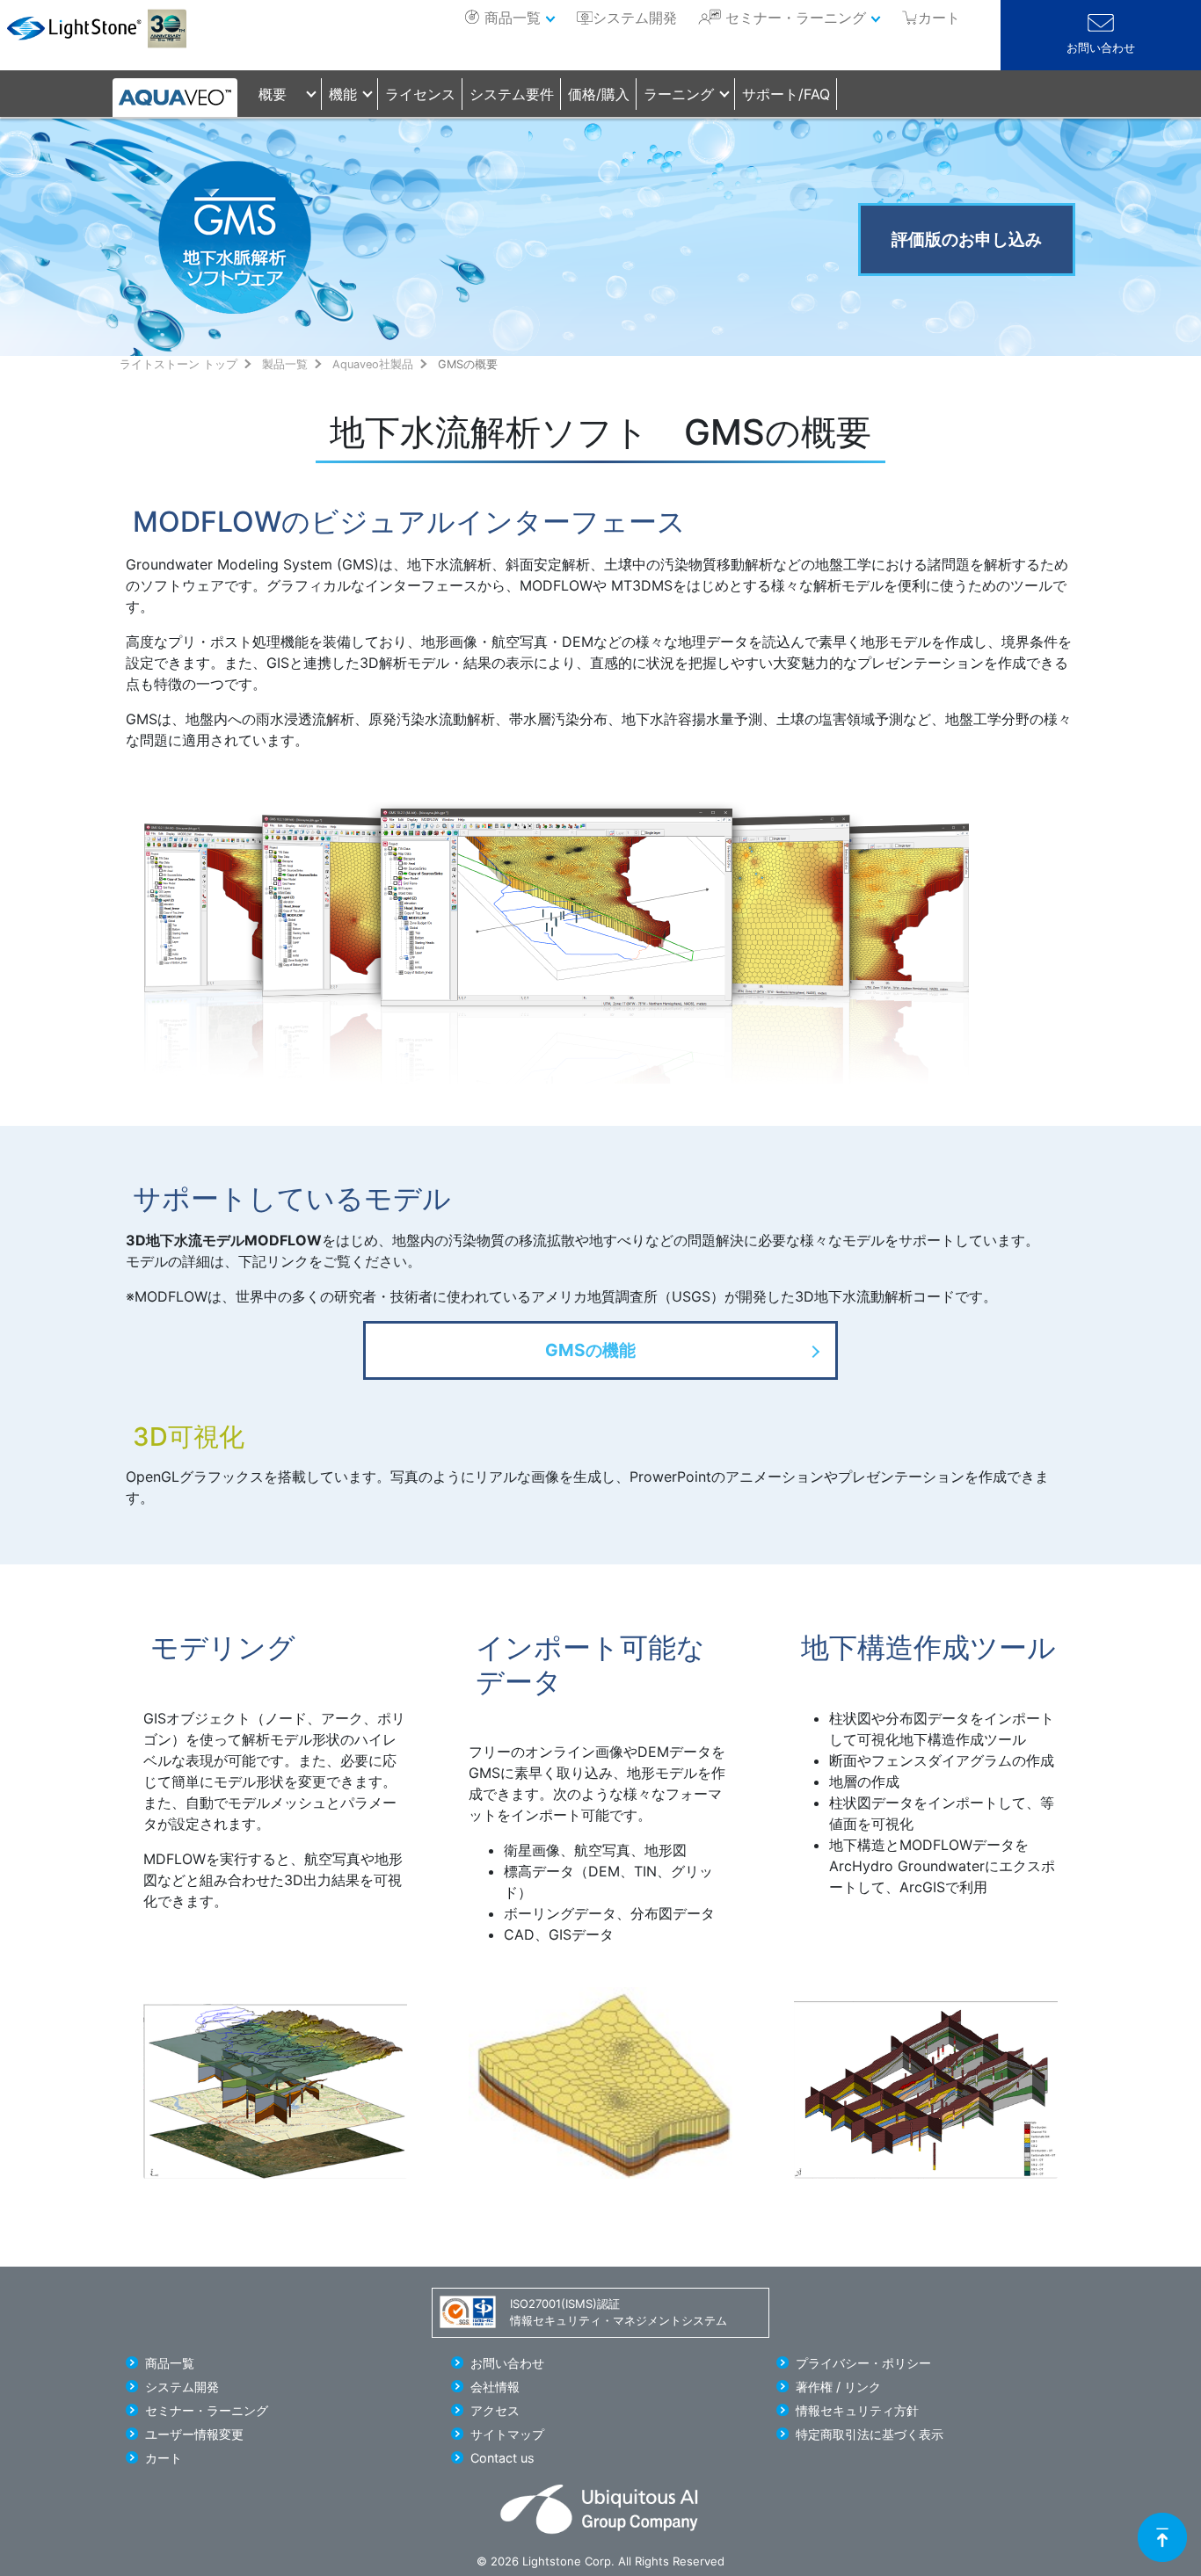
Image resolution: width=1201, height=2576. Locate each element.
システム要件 (512, 94)
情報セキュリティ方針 (857, 2410)
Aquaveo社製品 (373, 364)
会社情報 (495, 2387)
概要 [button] (273, 94)
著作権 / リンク (838, 2387)
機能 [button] (343, 94)
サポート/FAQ (786, 94)
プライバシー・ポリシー (863, 2363)
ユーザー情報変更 (194, 2434)
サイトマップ (507, 2434)
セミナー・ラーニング (796, 18)
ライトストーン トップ (178, 364)
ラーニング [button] (679, 94)
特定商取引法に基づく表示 (870, 2434)
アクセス (495, 2410)
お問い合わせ (1101, 48)
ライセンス (420, 94)
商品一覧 (513, 18)
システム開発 (635, 18)
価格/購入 (599, 94)
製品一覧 (285, 364)
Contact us (502, 2458)
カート (164, 2458)
